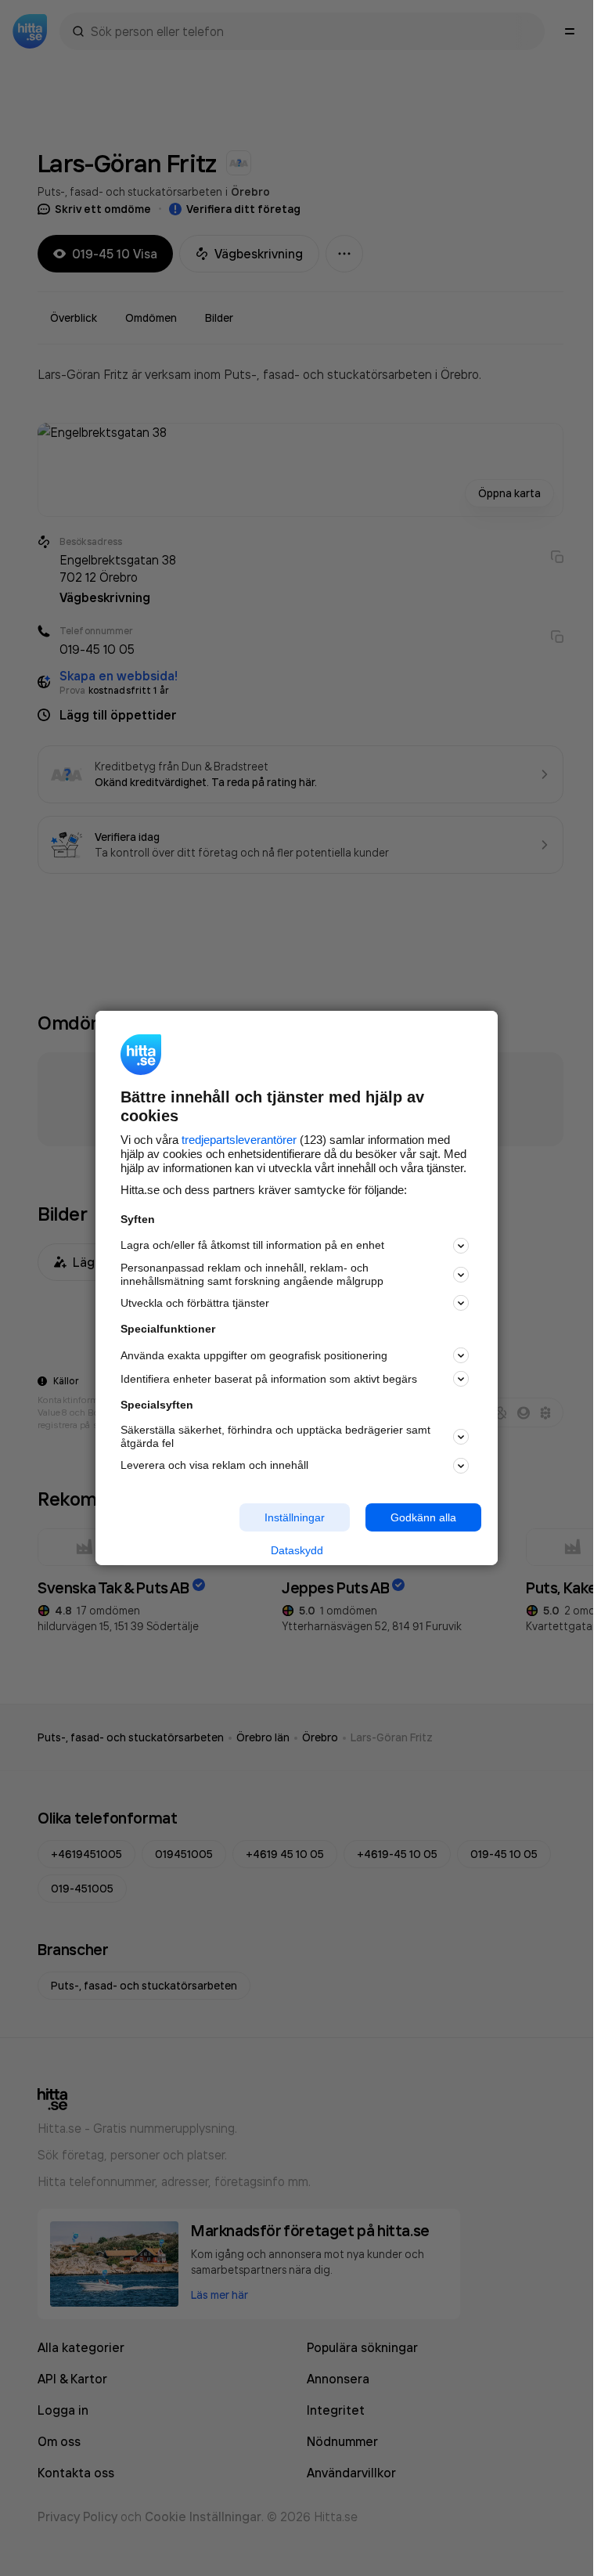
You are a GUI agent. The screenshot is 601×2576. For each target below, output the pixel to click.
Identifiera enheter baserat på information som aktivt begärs (269, 1379)
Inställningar (295, 1517)
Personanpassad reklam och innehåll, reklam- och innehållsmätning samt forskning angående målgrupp (252, 1274)
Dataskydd (297, 1550)
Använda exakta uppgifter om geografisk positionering (254, 1355)
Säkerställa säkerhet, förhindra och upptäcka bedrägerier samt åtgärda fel (275, 1436)
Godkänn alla (423, 1517)
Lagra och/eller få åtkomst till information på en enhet (252, 1245)
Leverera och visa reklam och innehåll (214, 1465)
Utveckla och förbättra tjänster (195, 1303)
